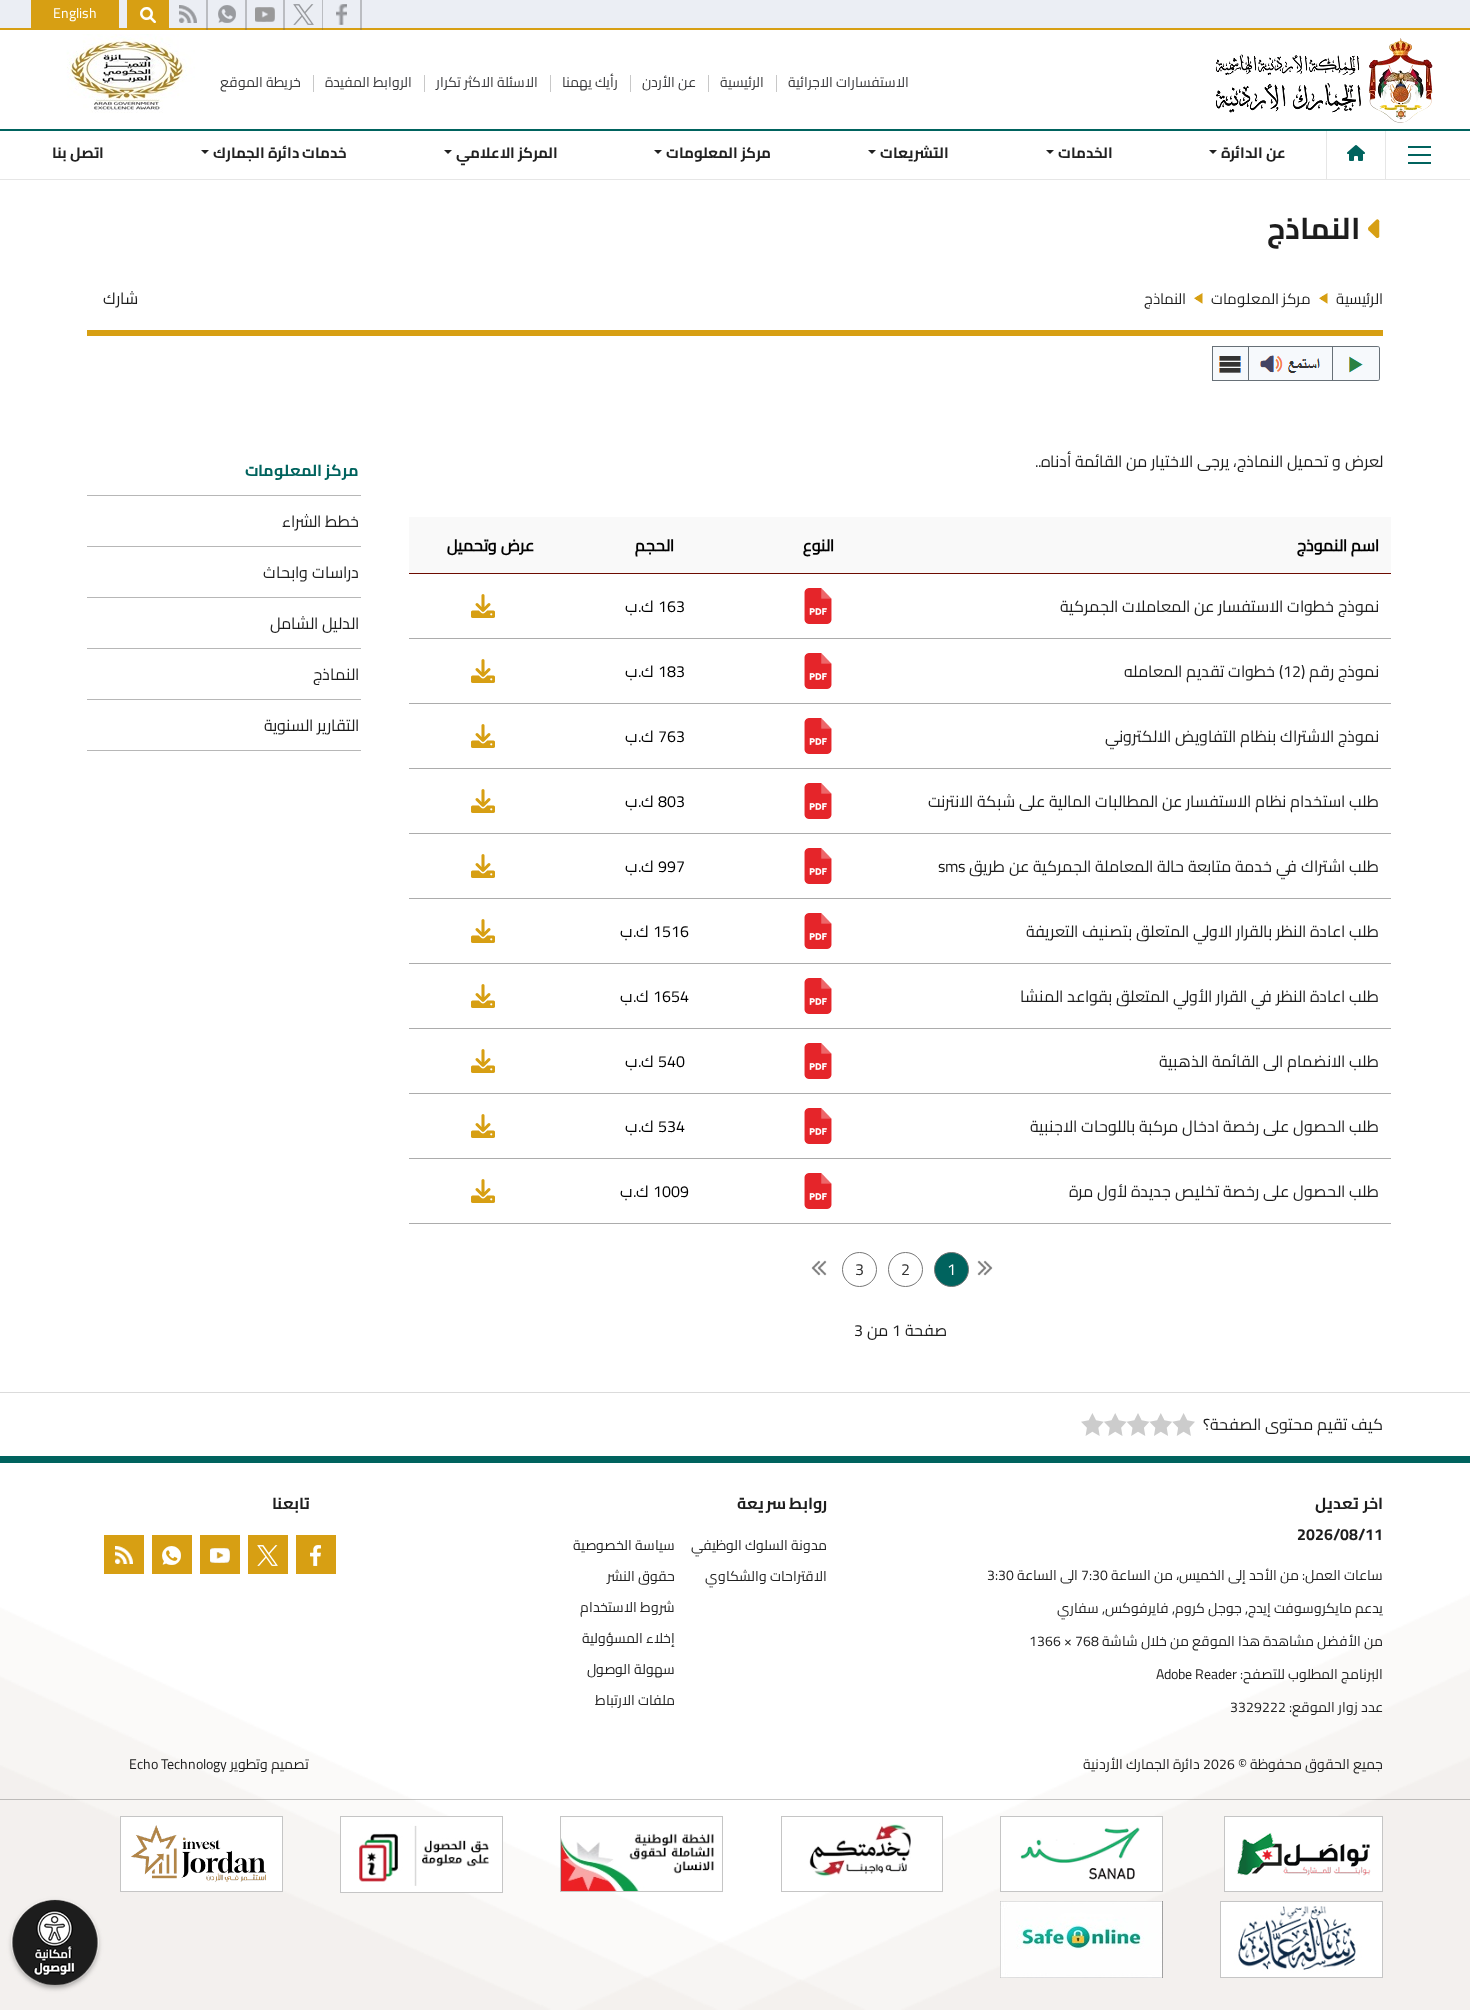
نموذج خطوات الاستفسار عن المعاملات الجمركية (1219, 606)
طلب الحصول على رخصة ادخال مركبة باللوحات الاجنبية (1204, 1126)
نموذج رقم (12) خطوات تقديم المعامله (1251, 671)
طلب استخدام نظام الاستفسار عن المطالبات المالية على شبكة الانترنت (1153, 801)
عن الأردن (667, 82)
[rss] (187, 15)
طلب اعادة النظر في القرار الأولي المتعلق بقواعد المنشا (1199, 996)
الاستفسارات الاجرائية (847, 82)
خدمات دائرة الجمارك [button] (280, 152)
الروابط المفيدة (367, 82)
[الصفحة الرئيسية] (1356, 153)
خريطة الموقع (260, 82)
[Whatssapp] (176, 1558)
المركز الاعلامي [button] (506, 152)
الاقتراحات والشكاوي (766, 1576)
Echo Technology (178, 1764)
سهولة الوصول (631, 1669)
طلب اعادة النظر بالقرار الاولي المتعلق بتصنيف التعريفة (1202, 931)
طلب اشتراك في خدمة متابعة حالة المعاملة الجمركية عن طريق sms (1158, 866)
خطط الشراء (320, 521)
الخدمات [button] (1084, 152)
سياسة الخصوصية (624, 1545)
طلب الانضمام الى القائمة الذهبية (1269, 1061)
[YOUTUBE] (224, 1558)
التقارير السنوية (311, 725)
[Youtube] (265, 15)
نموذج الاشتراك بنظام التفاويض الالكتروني (1242, 736)
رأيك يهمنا (588, 82)
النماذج (336, 674)
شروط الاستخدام (627, 1607)
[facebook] (320, 1558)
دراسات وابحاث (311, 572)
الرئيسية (740, 82)
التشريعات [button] (914, 152)
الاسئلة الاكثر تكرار (485, 82)
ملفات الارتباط (635, 1700)
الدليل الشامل (314, 623)
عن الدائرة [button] (1253, 152)
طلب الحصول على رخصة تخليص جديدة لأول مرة (1224, 1191)
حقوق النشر (641, 1576)
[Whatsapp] (226, 15)
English (75, 13)
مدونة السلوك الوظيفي (759, 1545)
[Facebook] (341, 15)
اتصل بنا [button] (78, 152)
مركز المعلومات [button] (718, 152)
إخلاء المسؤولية (628, 1638)
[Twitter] (303, 15)
